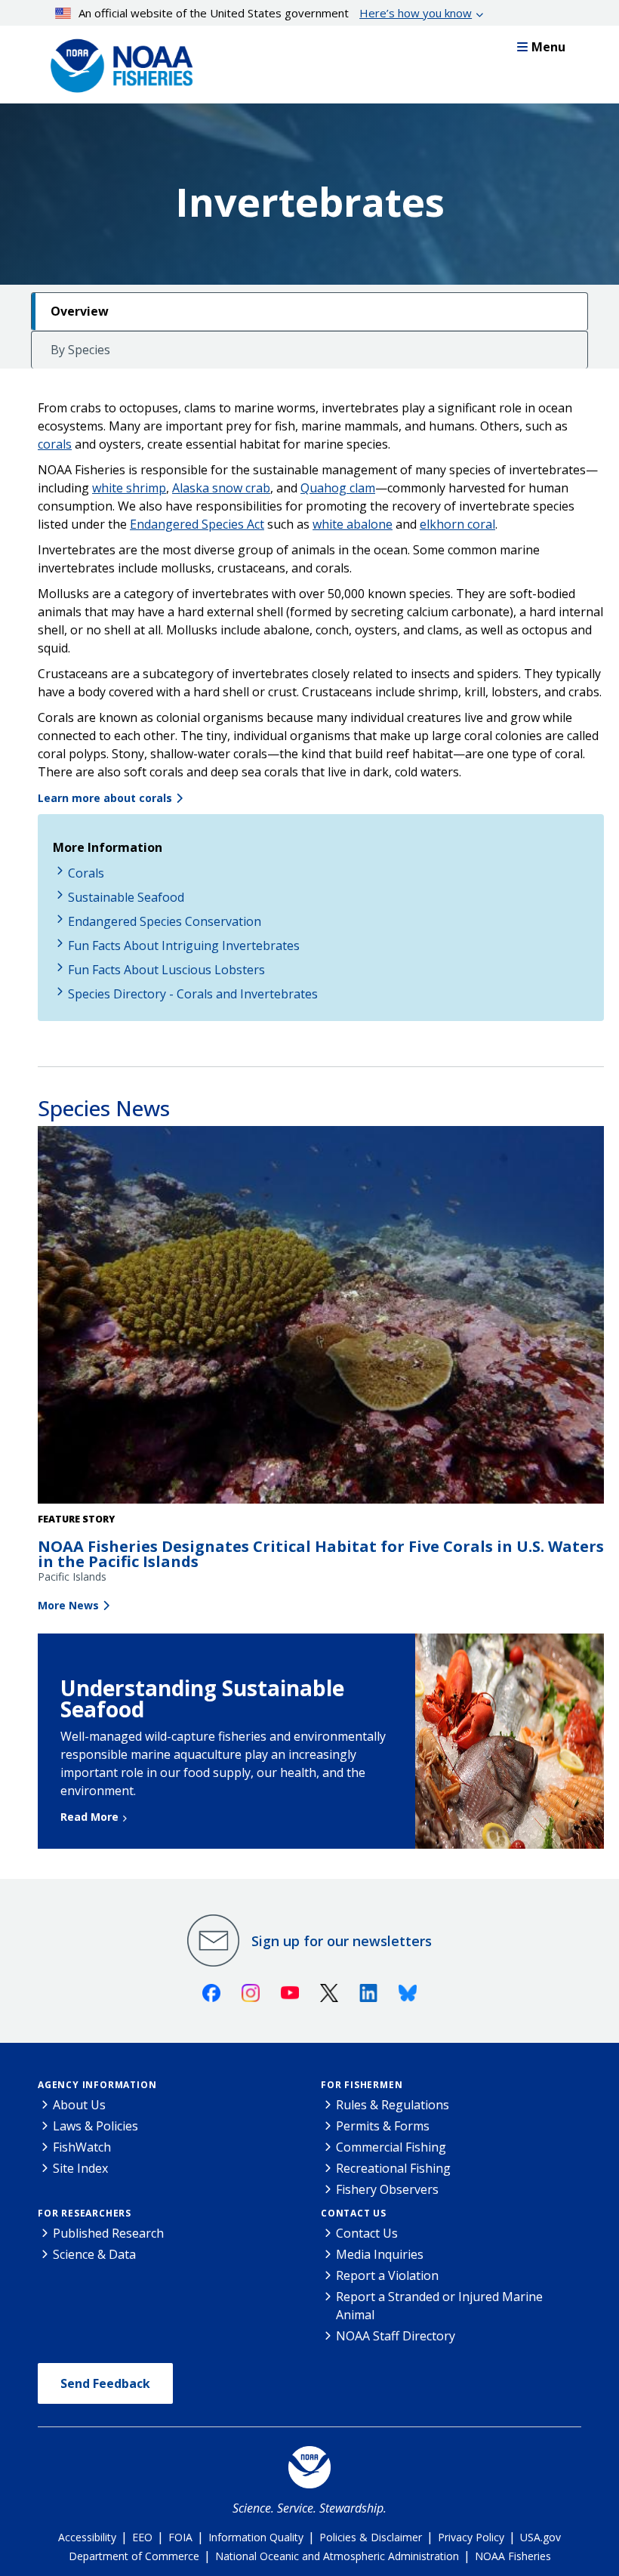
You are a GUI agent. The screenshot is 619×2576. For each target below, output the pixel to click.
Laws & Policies (95, 2126)
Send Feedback (105, 2383)
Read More (89, 1817)
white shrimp (129, 488)
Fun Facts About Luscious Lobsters (166, 970)
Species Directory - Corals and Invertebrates (193, 994)
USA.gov (540, 2537)
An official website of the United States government (275, 13)
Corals (86, 873)
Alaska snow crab (221, 488)
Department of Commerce (134, 2556)
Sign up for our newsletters (342, 1941)
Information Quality (256, 2537)
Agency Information (97, 2085)
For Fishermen (362, 2085)
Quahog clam (338, 488)
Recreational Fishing (393, 2168)
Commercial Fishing (391, 2147)
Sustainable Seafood (126, 897)
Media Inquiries (380, 2254)
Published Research (108, 2233)
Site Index (80, 2168)
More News (68, 1605)
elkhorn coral (457, 524)
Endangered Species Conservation (165, 921)
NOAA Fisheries (513, 2556)
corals (55, 444)
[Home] (117, 62)
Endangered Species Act (197, 524)
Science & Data (94, 2254)
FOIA (180, 2537)
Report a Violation (387, 2275)
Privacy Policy (471, 2537)
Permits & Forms (383, 2126)
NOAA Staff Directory (396, 2336)
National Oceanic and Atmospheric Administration (337, 2556)
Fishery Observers (387, 2189)
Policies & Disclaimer (371, 2537)
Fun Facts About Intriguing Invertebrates (184, 946)
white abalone (353, 524)
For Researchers (85, 2213)
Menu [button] (548, 47)
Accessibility (87, 2537)
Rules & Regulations (393, 2105)
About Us (79, 2105)
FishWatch (82, 2147)
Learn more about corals (105, 798)
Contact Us (354, 2213)
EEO (142, 2537)
